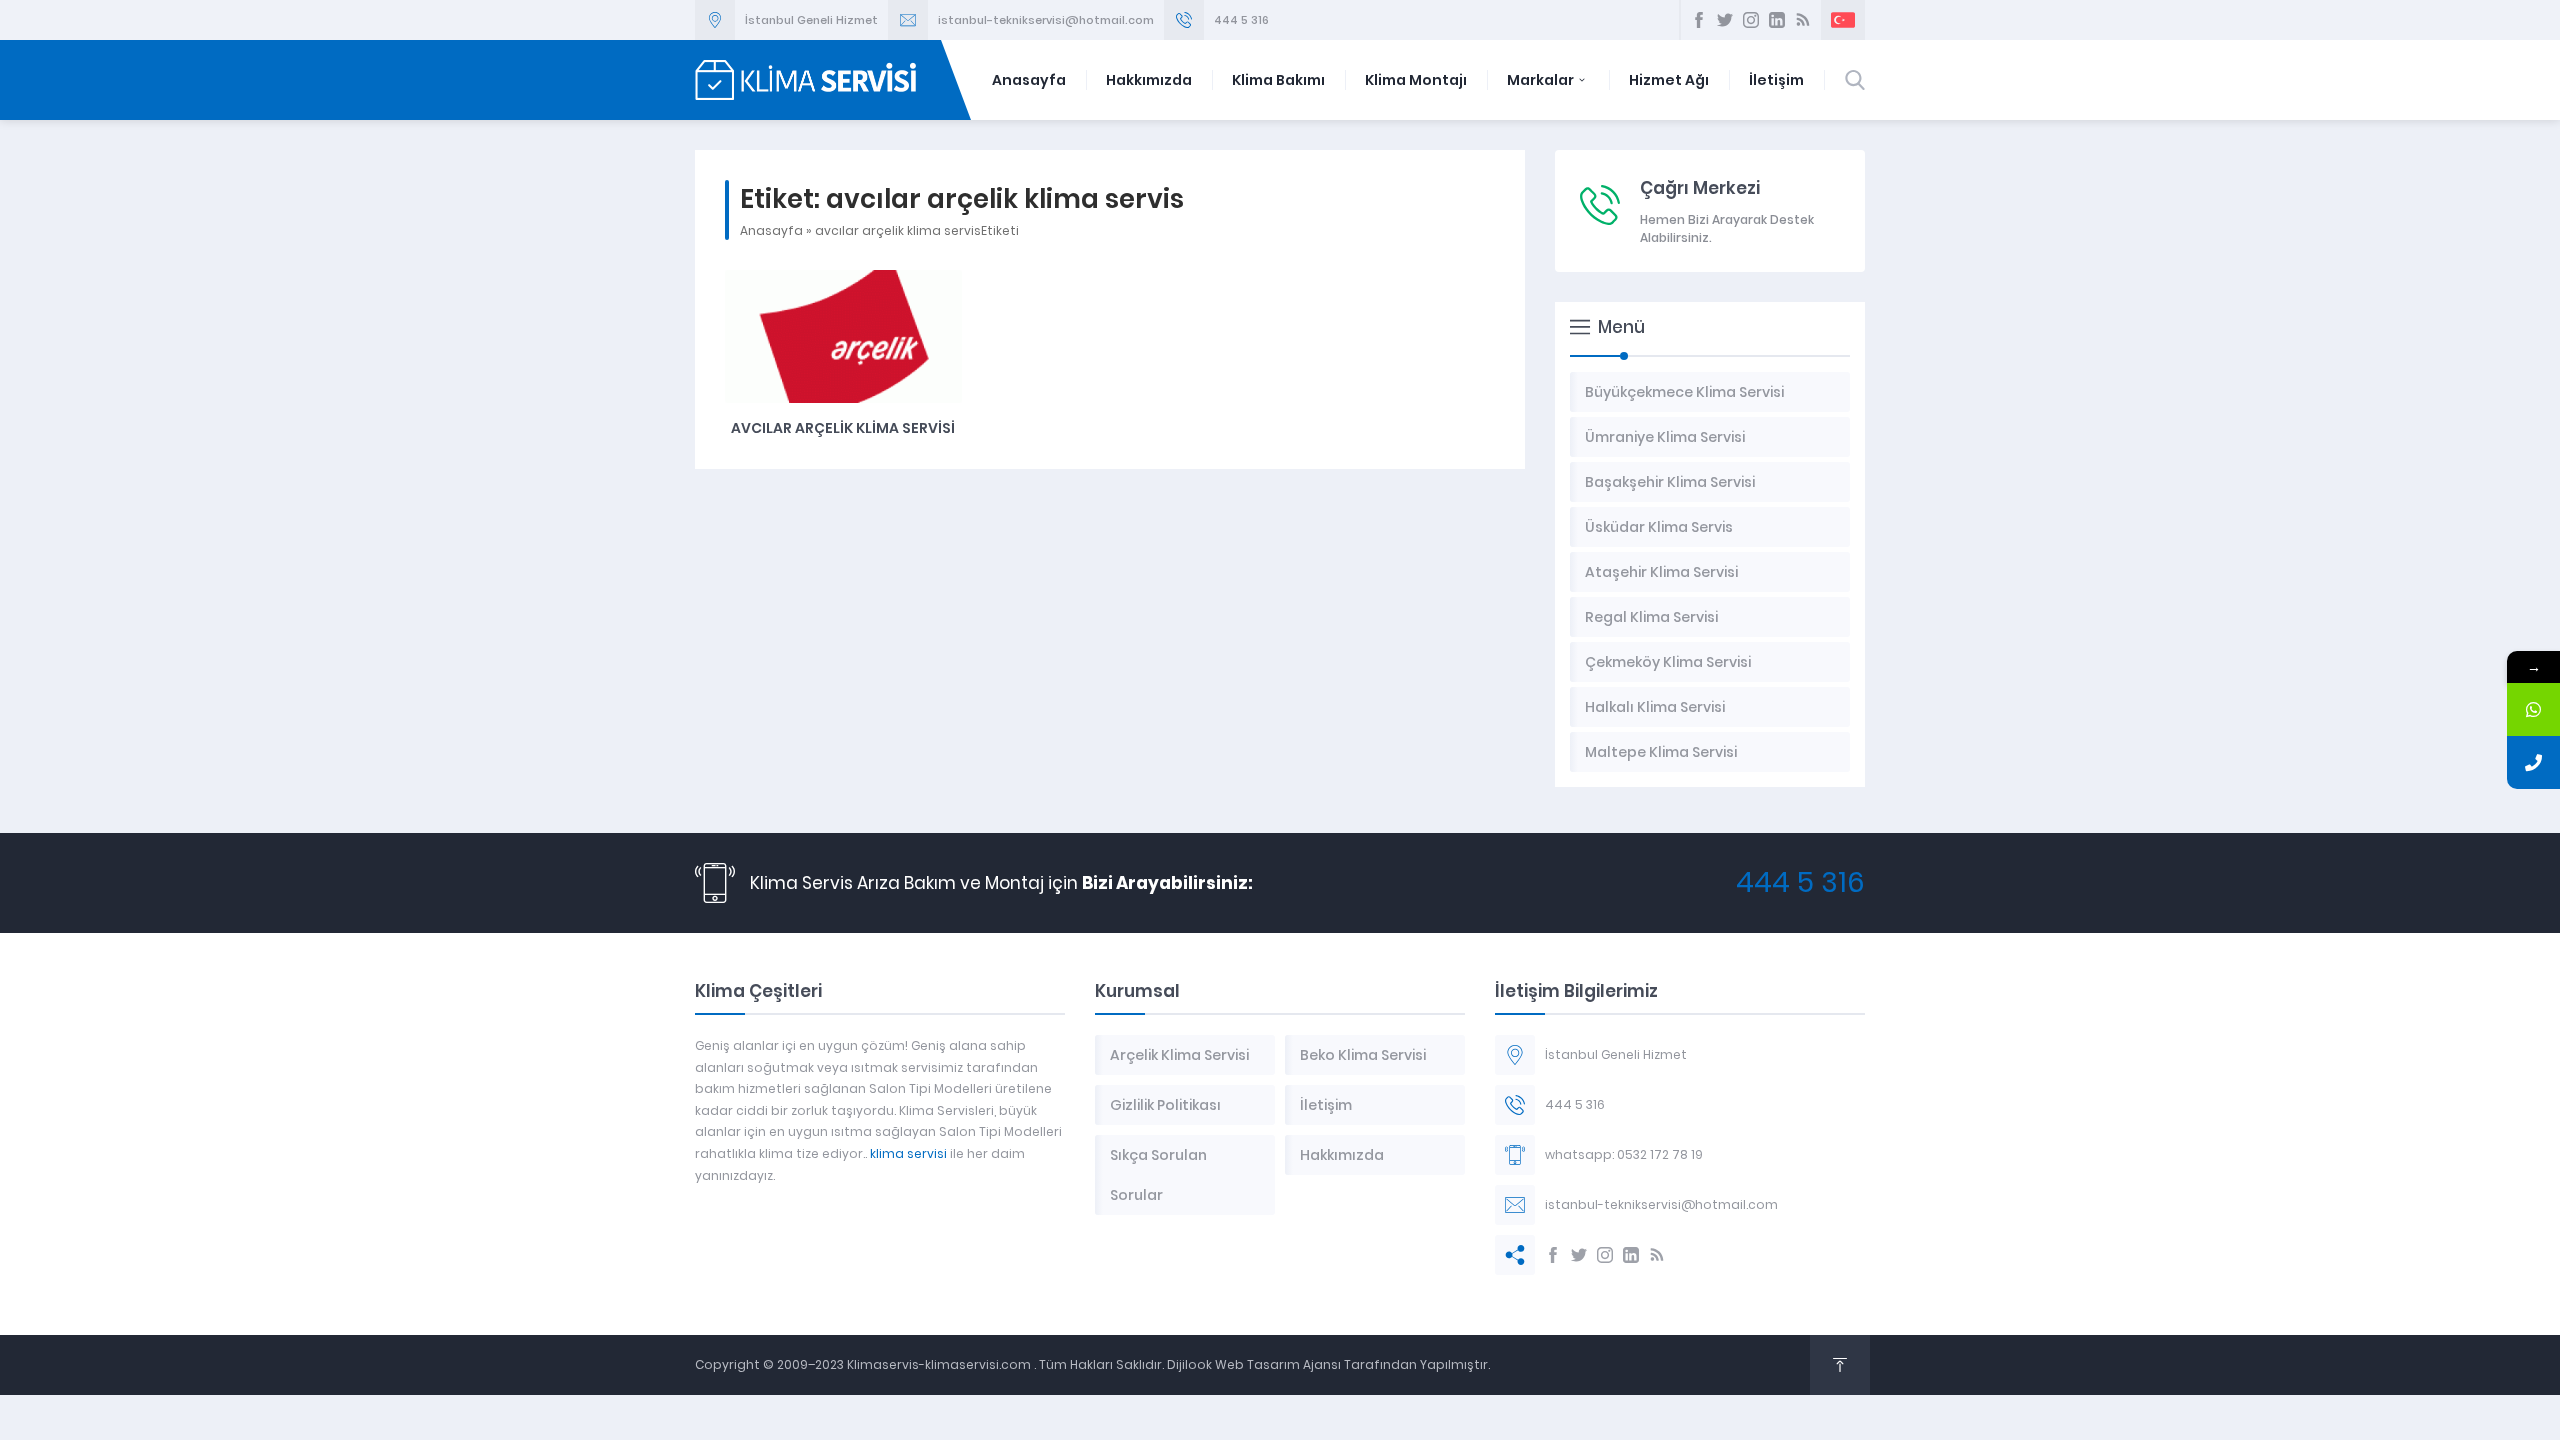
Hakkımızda (1149, 80)
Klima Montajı (1416, 80)
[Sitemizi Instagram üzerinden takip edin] (1751, 20)
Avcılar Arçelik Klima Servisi (843, 428)
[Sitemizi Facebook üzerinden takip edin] (1699, 20)
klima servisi (908, 1153)
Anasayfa (1029, 80)
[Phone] (2533, 762)
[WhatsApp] (2533, 709)
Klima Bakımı (1278, 80)
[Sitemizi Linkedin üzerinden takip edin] (1777, 20)
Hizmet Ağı (1669, 80)
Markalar (1540, 80)
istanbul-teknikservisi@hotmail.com (1046, 20)
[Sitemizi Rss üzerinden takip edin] (1803, 20)
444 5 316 (1241, 20)
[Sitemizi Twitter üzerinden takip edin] (1725, 20)
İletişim (1776, 80)
